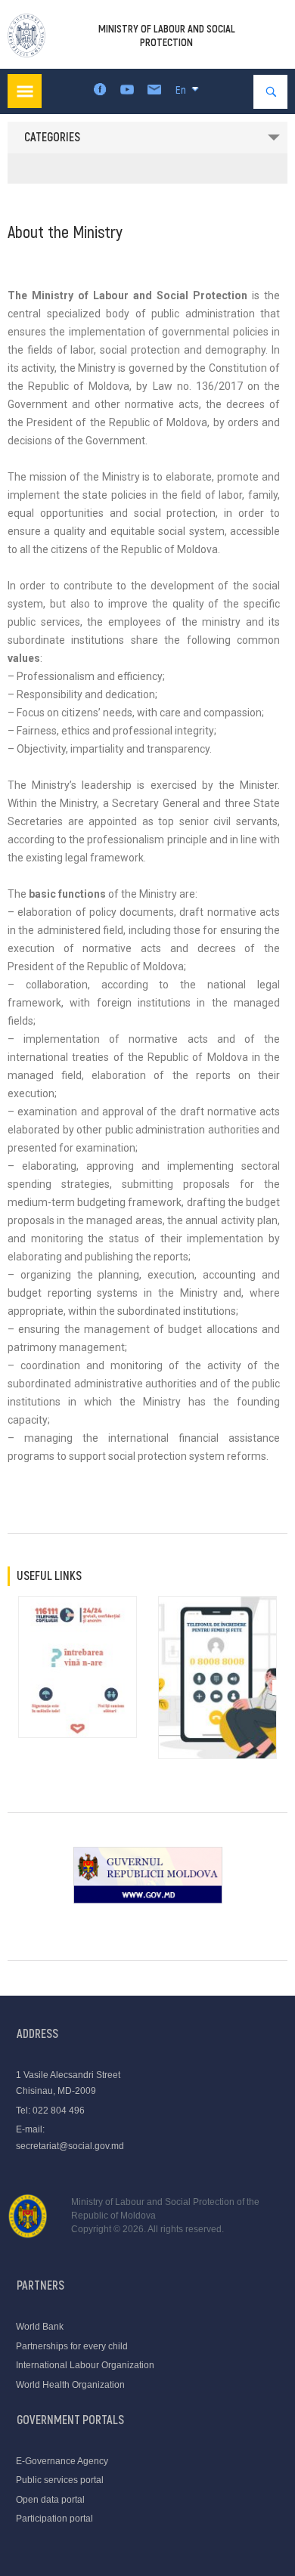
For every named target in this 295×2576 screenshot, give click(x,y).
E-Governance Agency (62, 2461)
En (181, 90)
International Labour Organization (85, 2365)
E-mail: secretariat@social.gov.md (70, 2138)
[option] (78, 1667)
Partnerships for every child (72, 2346)
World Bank (40, 2327)
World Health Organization (70, 2385)
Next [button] (280, 1687)
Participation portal (54, 2519)
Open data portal (50, 2500)
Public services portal (60, 2480)
